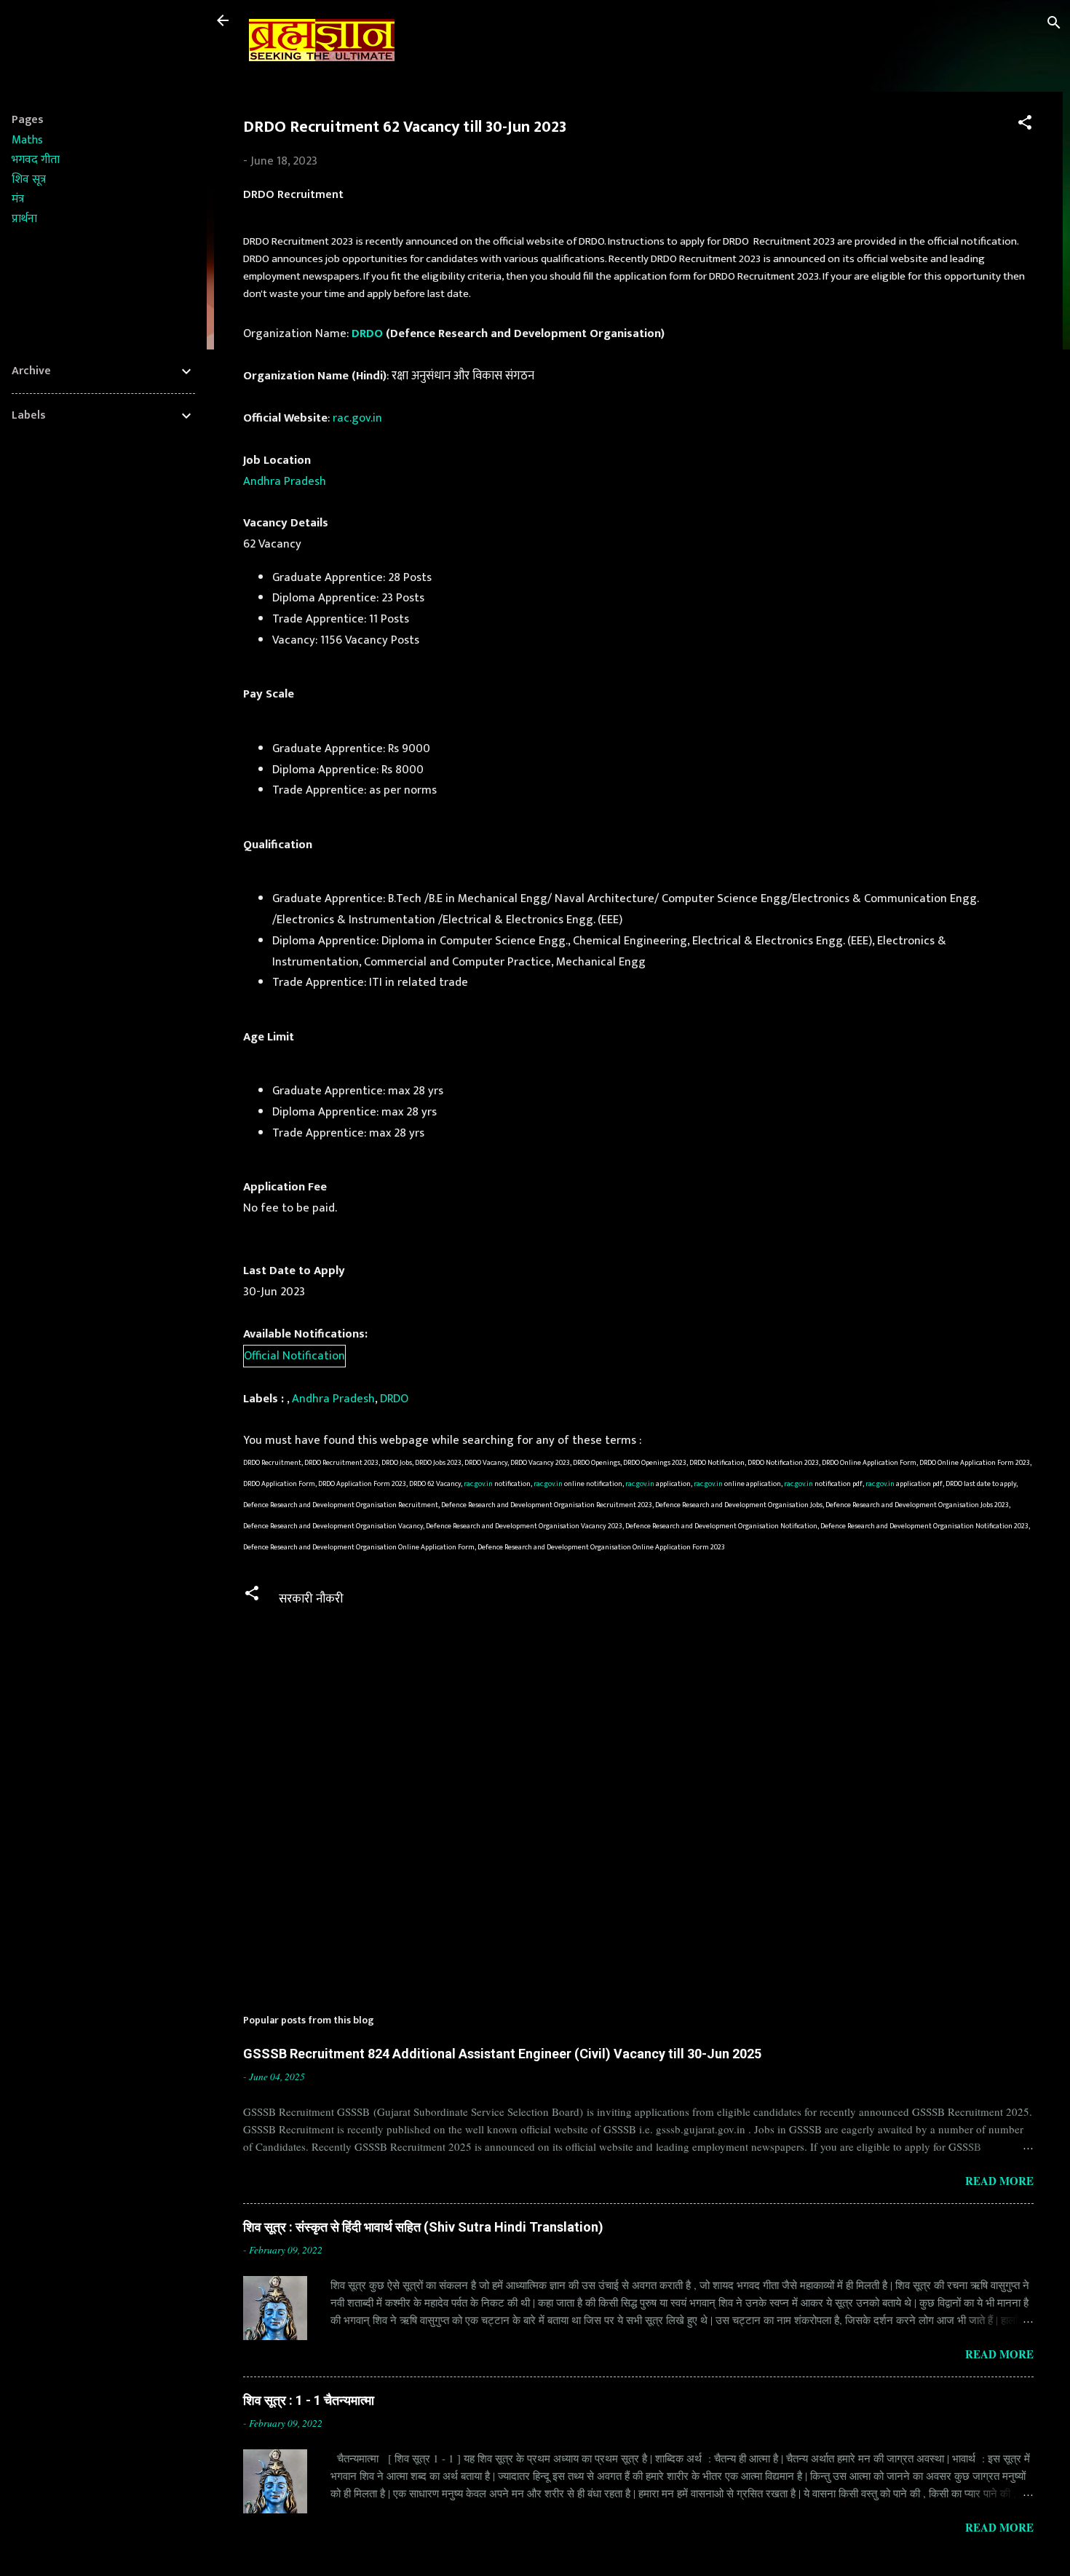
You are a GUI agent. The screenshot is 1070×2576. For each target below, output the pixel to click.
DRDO (367, 333)
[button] (1025, 125)
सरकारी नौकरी (311, 1599)
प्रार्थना (24, 219)
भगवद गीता (36, 160)
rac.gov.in (357, 418)
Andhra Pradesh (285, 481)
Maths (27, 140)
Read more (999, 2181)
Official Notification (294, 1356)
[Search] (1054, 25)
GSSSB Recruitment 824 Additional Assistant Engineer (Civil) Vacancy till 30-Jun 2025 (502, 2054)
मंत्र (18, 199)
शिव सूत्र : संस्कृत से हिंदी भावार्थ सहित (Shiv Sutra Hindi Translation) (423, 2227)
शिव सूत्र (29, 179)
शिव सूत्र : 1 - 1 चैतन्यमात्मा (309, 2400)
